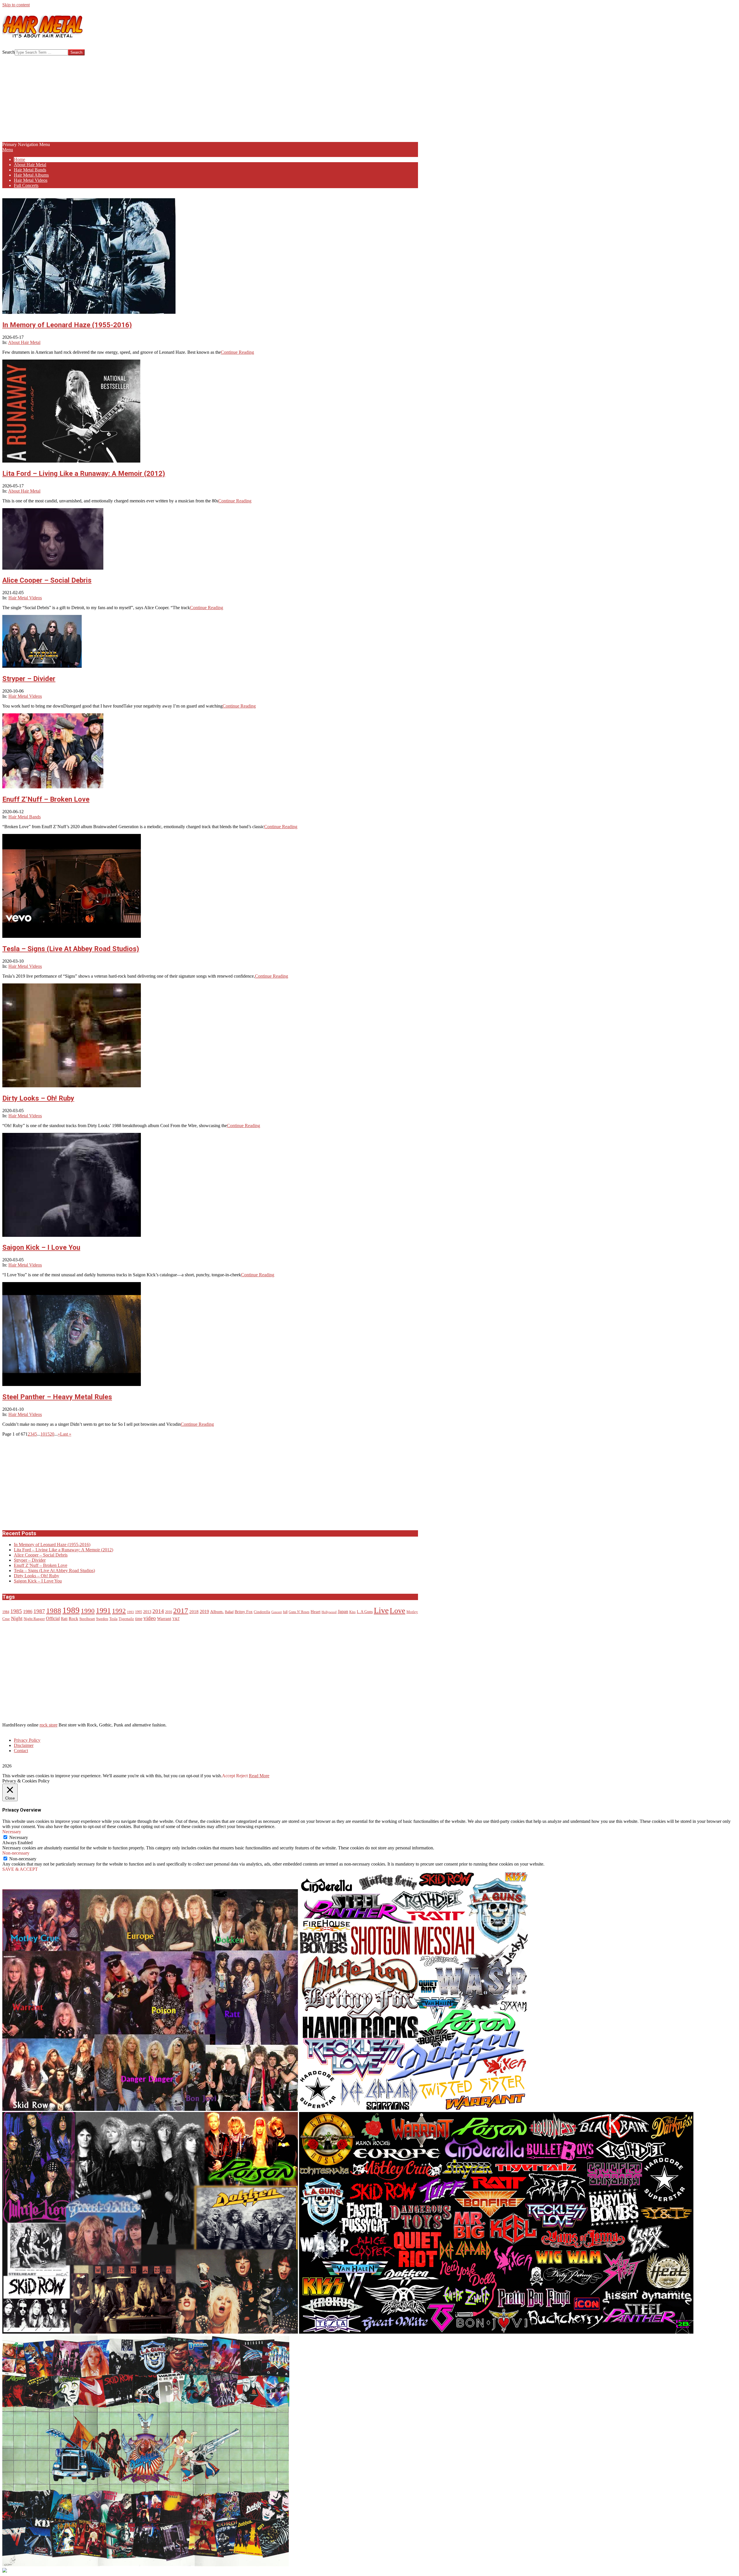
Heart (316, 1611)
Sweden (102, 1619)
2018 (194, 1612)
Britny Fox (244, 1612)
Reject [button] (242, 1776)
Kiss (352, 1612)
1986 (28, 1612)
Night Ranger (34, 1619)
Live (381, 1610)
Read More (259, 1776)
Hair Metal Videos (25, 598)
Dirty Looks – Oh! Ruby (38, 1098)
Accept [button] (228, 1776)
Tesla (113, 1619)
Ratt (64, 1619)
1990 (88, 1611)
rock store (48, 1725)
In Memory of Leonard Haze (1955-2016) (67, 325)
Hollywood (329, 1612)
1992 (119, 1611)
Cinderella (262, 1612)
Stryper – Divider (29, 679)
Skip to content (16, 5)
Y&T (176, 1619)
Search (9, 52)
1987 (39, 1611)
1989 (71, 1610)
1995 (139, 1612)
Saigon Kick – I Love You (41, 1247)
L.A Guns (365, 1612)
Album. (217, 1612)
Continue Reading (237, 352)
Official (53, 1619)
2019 (204, 1612)
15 (47, 1434)
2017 (181, 1611)
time (139, 1619)
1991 (103, 1611)
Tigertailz (126, 1619)
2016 (169, 1612)
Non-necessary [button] (16, 1853)
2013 (147, 1612)
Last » (66, 1434)
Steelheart (87, 1619)
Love (398, 1611)
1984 (6, 1612)
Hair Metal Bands (25, 817)
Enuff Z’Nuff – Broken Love (46, 799)
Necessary (19, 1837)
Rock (73, 1619)
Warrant (164, 1619)
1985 (16, 1611)
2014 (158, 1611)
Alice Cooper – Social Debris (47, 580)
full (285, 1612)
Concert (277, 1612)
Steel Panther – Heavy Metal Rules (57, 1397)
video (150, 1618)
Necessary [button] (12, 1832)
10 (43, 1434)
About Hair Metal (24, 342)
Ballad (229, 1612)
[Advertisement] (210, 99)
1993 (130, 1612)
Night (17, 1618)
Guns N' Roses (299, 1612)
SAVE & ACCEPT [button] (20, 1869)
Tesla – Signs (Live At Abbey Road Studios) (71, 949)
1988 (54, 1610)
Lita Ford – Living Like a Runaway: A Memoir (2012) (84, 474)
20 (52, 1434)
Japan (343, 1612)
